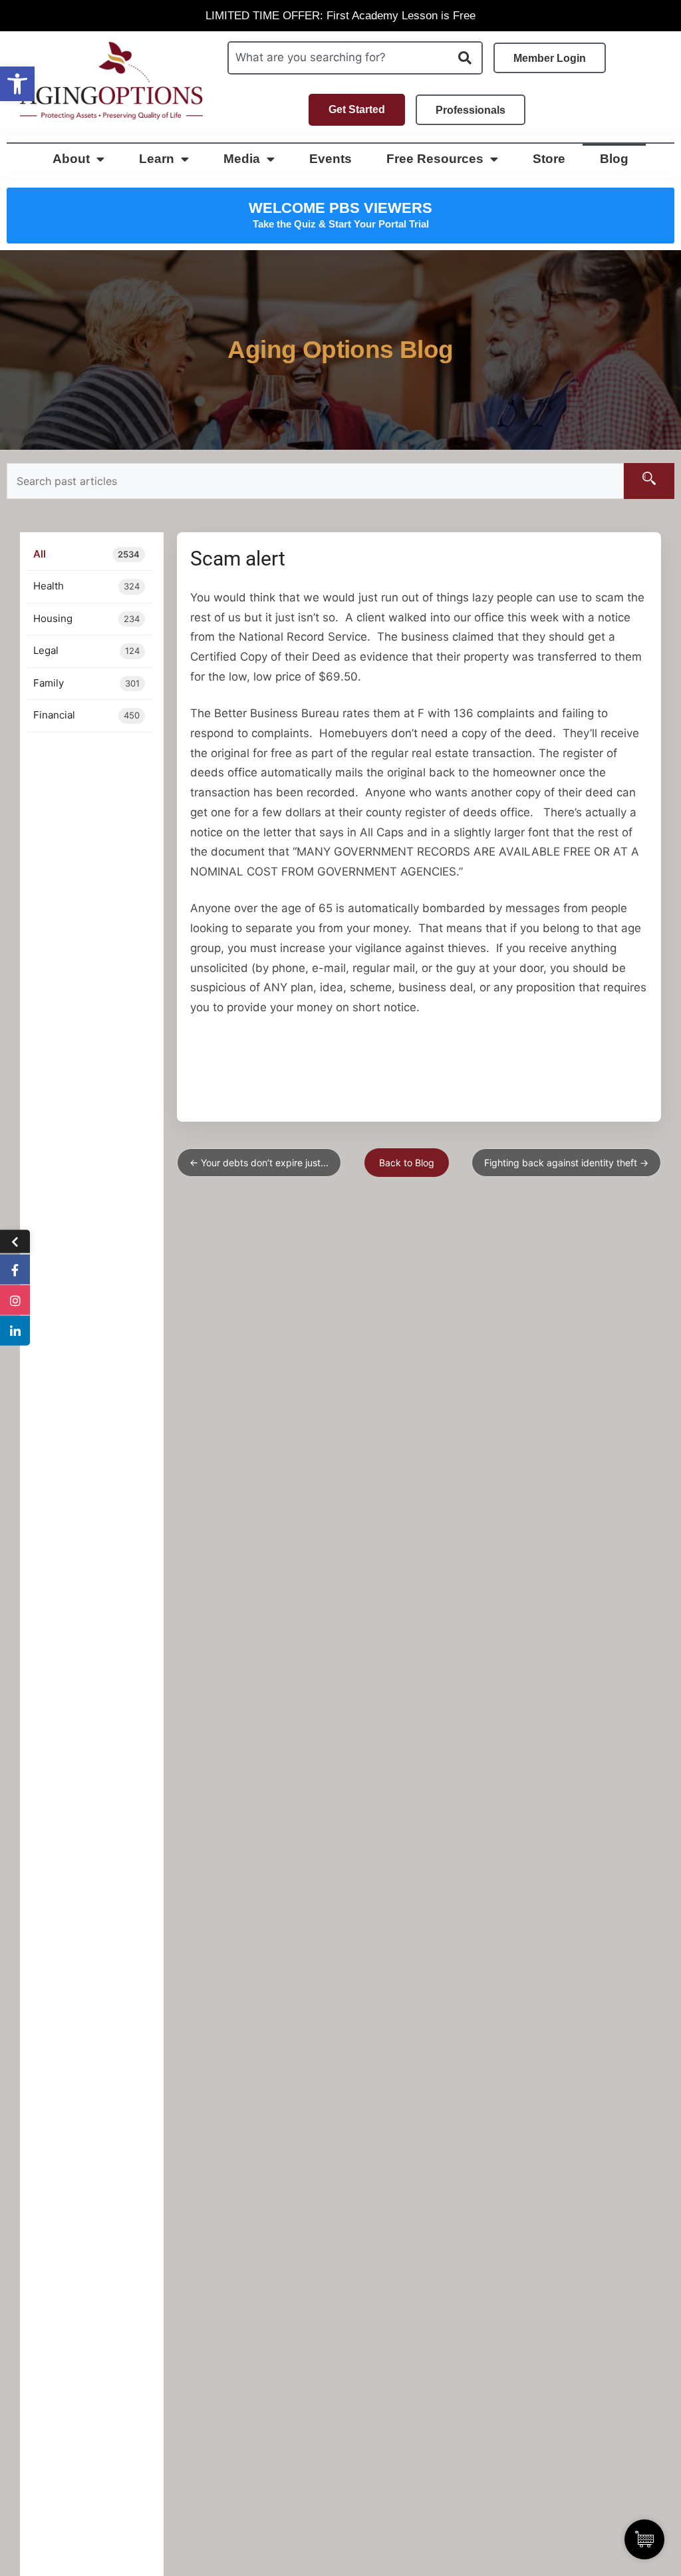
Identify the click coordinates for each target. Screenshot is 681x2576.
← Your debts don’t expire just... (259, 1163)
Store (549, 159)
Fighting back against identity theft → (566, 1163)
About (71, 159)
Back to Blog (407, 1163)
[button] (17, 84)
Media (242, 159)
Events (331, 159)
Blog (614, 159)
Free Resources (435, 159)
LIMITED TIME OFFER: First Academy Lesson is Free (340, 16)
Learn (157, 159)
